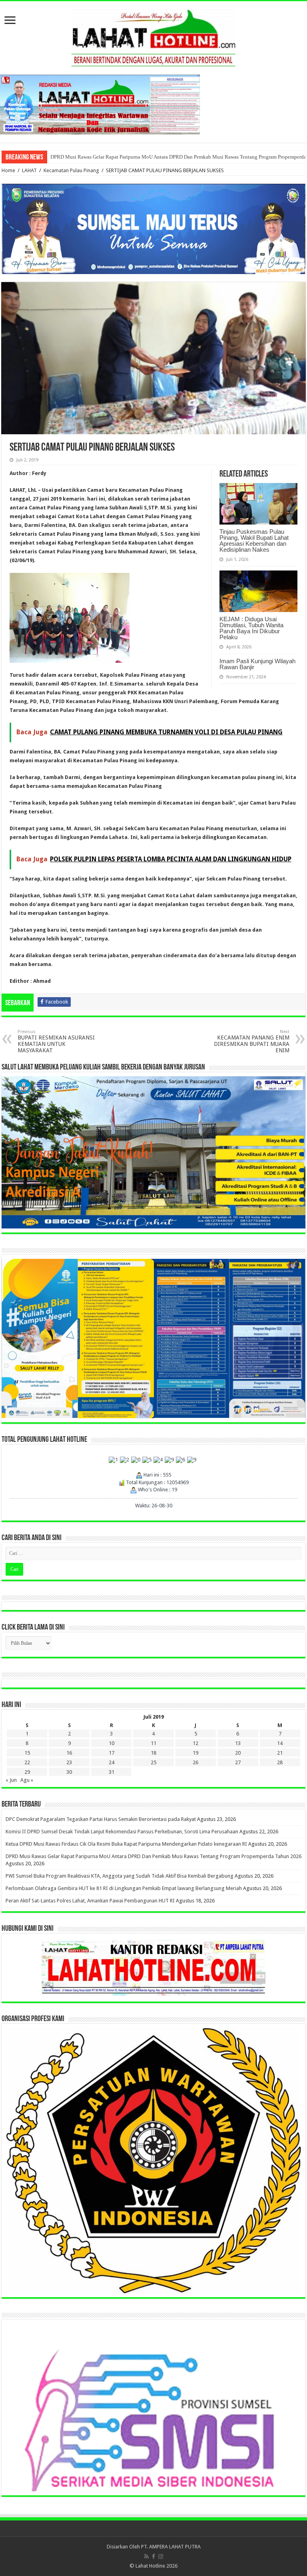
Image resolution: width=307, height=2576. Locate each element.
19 (195, 1753)
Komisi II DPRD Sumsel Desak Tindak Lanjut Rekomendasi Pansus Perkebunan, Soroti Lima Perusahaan (122, 1832)
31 (112, 1772)
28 (280, 1762)
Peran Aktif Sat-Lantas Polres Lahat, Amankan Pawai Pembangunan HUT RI (90, 1901)
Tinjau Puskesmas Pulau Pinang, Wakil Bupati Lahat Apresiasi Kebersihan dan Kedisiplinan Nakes (254, 541)
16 (69, 1753)
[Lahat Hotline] (153, 36)
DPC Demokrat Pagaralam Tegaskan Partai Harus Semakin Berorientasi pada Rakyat (101, 1819)
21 (280, 1753)
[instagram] (161, 2556)
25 (153, 1762)
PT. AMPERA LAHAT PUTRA (171, 2547)
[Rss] (147, 2556)
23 (69, 1762)
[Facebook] (153, 2556)
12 (195, 1743)
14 (280, 1743)
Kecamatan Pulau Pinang (71, 170)
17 (112, 1753)
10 (112, 1743)
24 (112, 1762)
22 (27, 1762)
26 (195, 1762)
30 (69, 1772)
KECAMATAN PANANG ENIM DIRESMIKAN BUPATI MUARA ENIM (252, 1041)
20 (238, 1753)
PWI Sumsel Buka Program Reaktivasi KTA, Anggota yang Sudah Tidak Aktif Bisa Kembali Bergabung (120, 1876)
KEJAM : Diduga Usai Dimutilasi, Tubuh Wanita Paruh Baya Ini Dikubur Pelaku (251, 628)
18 (153, 1753)
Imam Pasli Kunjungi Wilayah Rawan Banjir (257, 664)
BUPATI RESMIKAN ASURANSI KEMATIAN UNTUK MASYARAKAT (56, 1041)
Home (8, 170)
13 (238, 1743)
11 (153, 1743)
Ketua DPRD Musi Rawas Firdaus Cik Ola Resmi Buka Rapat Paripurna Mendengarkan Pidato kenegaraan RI (126, 1844)
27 (238, 1762)
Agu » (27, 1780)
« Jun (11, 1780)
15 (27, 1753)
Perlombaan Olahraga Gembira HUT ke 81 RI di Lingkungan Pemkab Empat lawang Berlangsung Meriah (164, 157)
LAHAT (29, 170)
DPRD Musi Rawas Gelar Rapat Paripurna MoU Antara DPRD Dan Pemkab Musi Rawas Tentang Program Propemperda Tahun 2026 (153, 1856)
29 (27, 1772)
